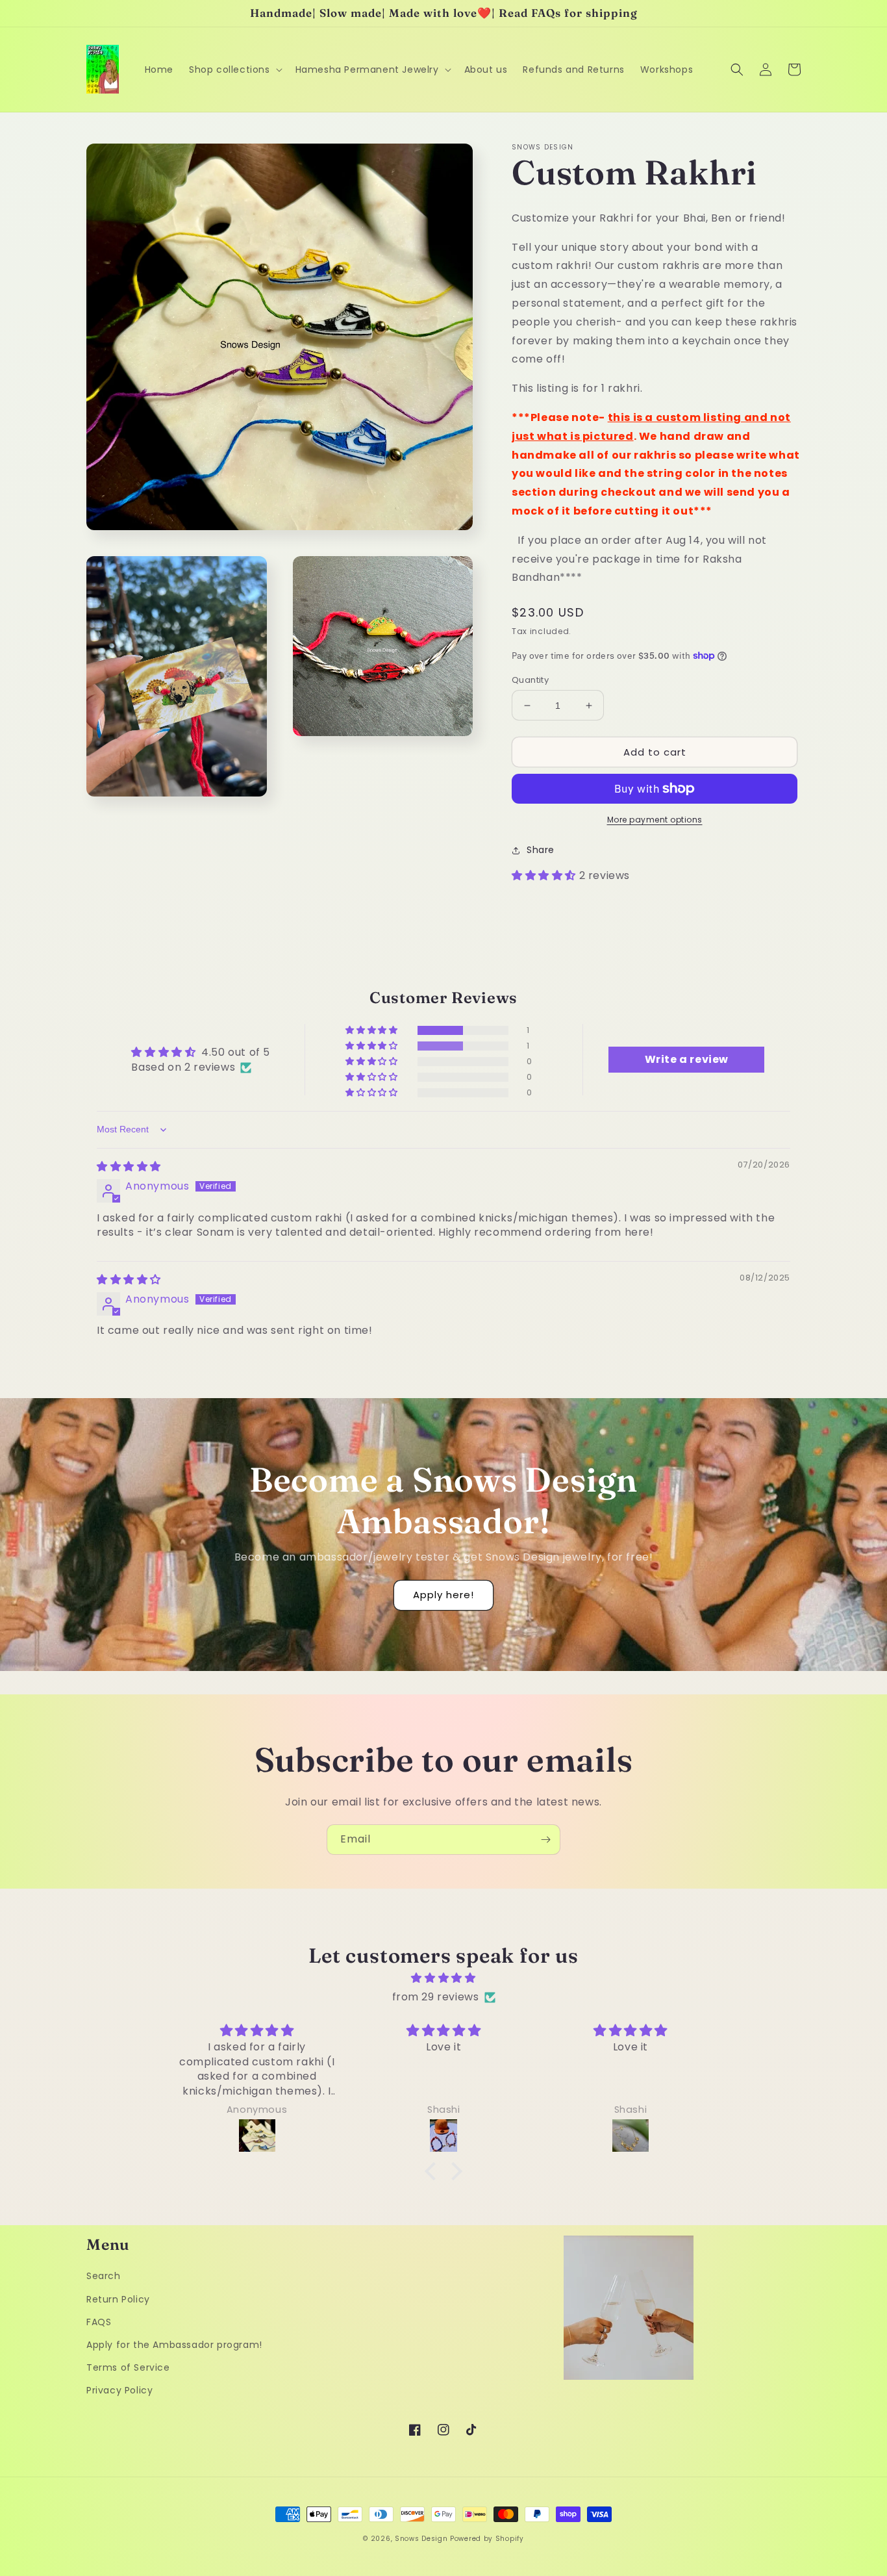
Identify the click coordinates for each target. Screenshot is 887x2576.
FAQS (99, 2322)
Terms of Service (128, 2367)
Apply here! (443, 1595)
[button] (234, 70)
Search (104, 2276)
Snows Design (421, 2539)
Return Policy (118, 2299)
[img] (129, 1167)
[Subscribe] (545, 1840)
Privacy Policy (119, 2390)
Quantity (530, 680)
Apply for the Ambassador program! (174, 2345)
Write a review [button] (687, 1059)
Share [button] (541, 850)
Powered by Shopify (487, 2539)
